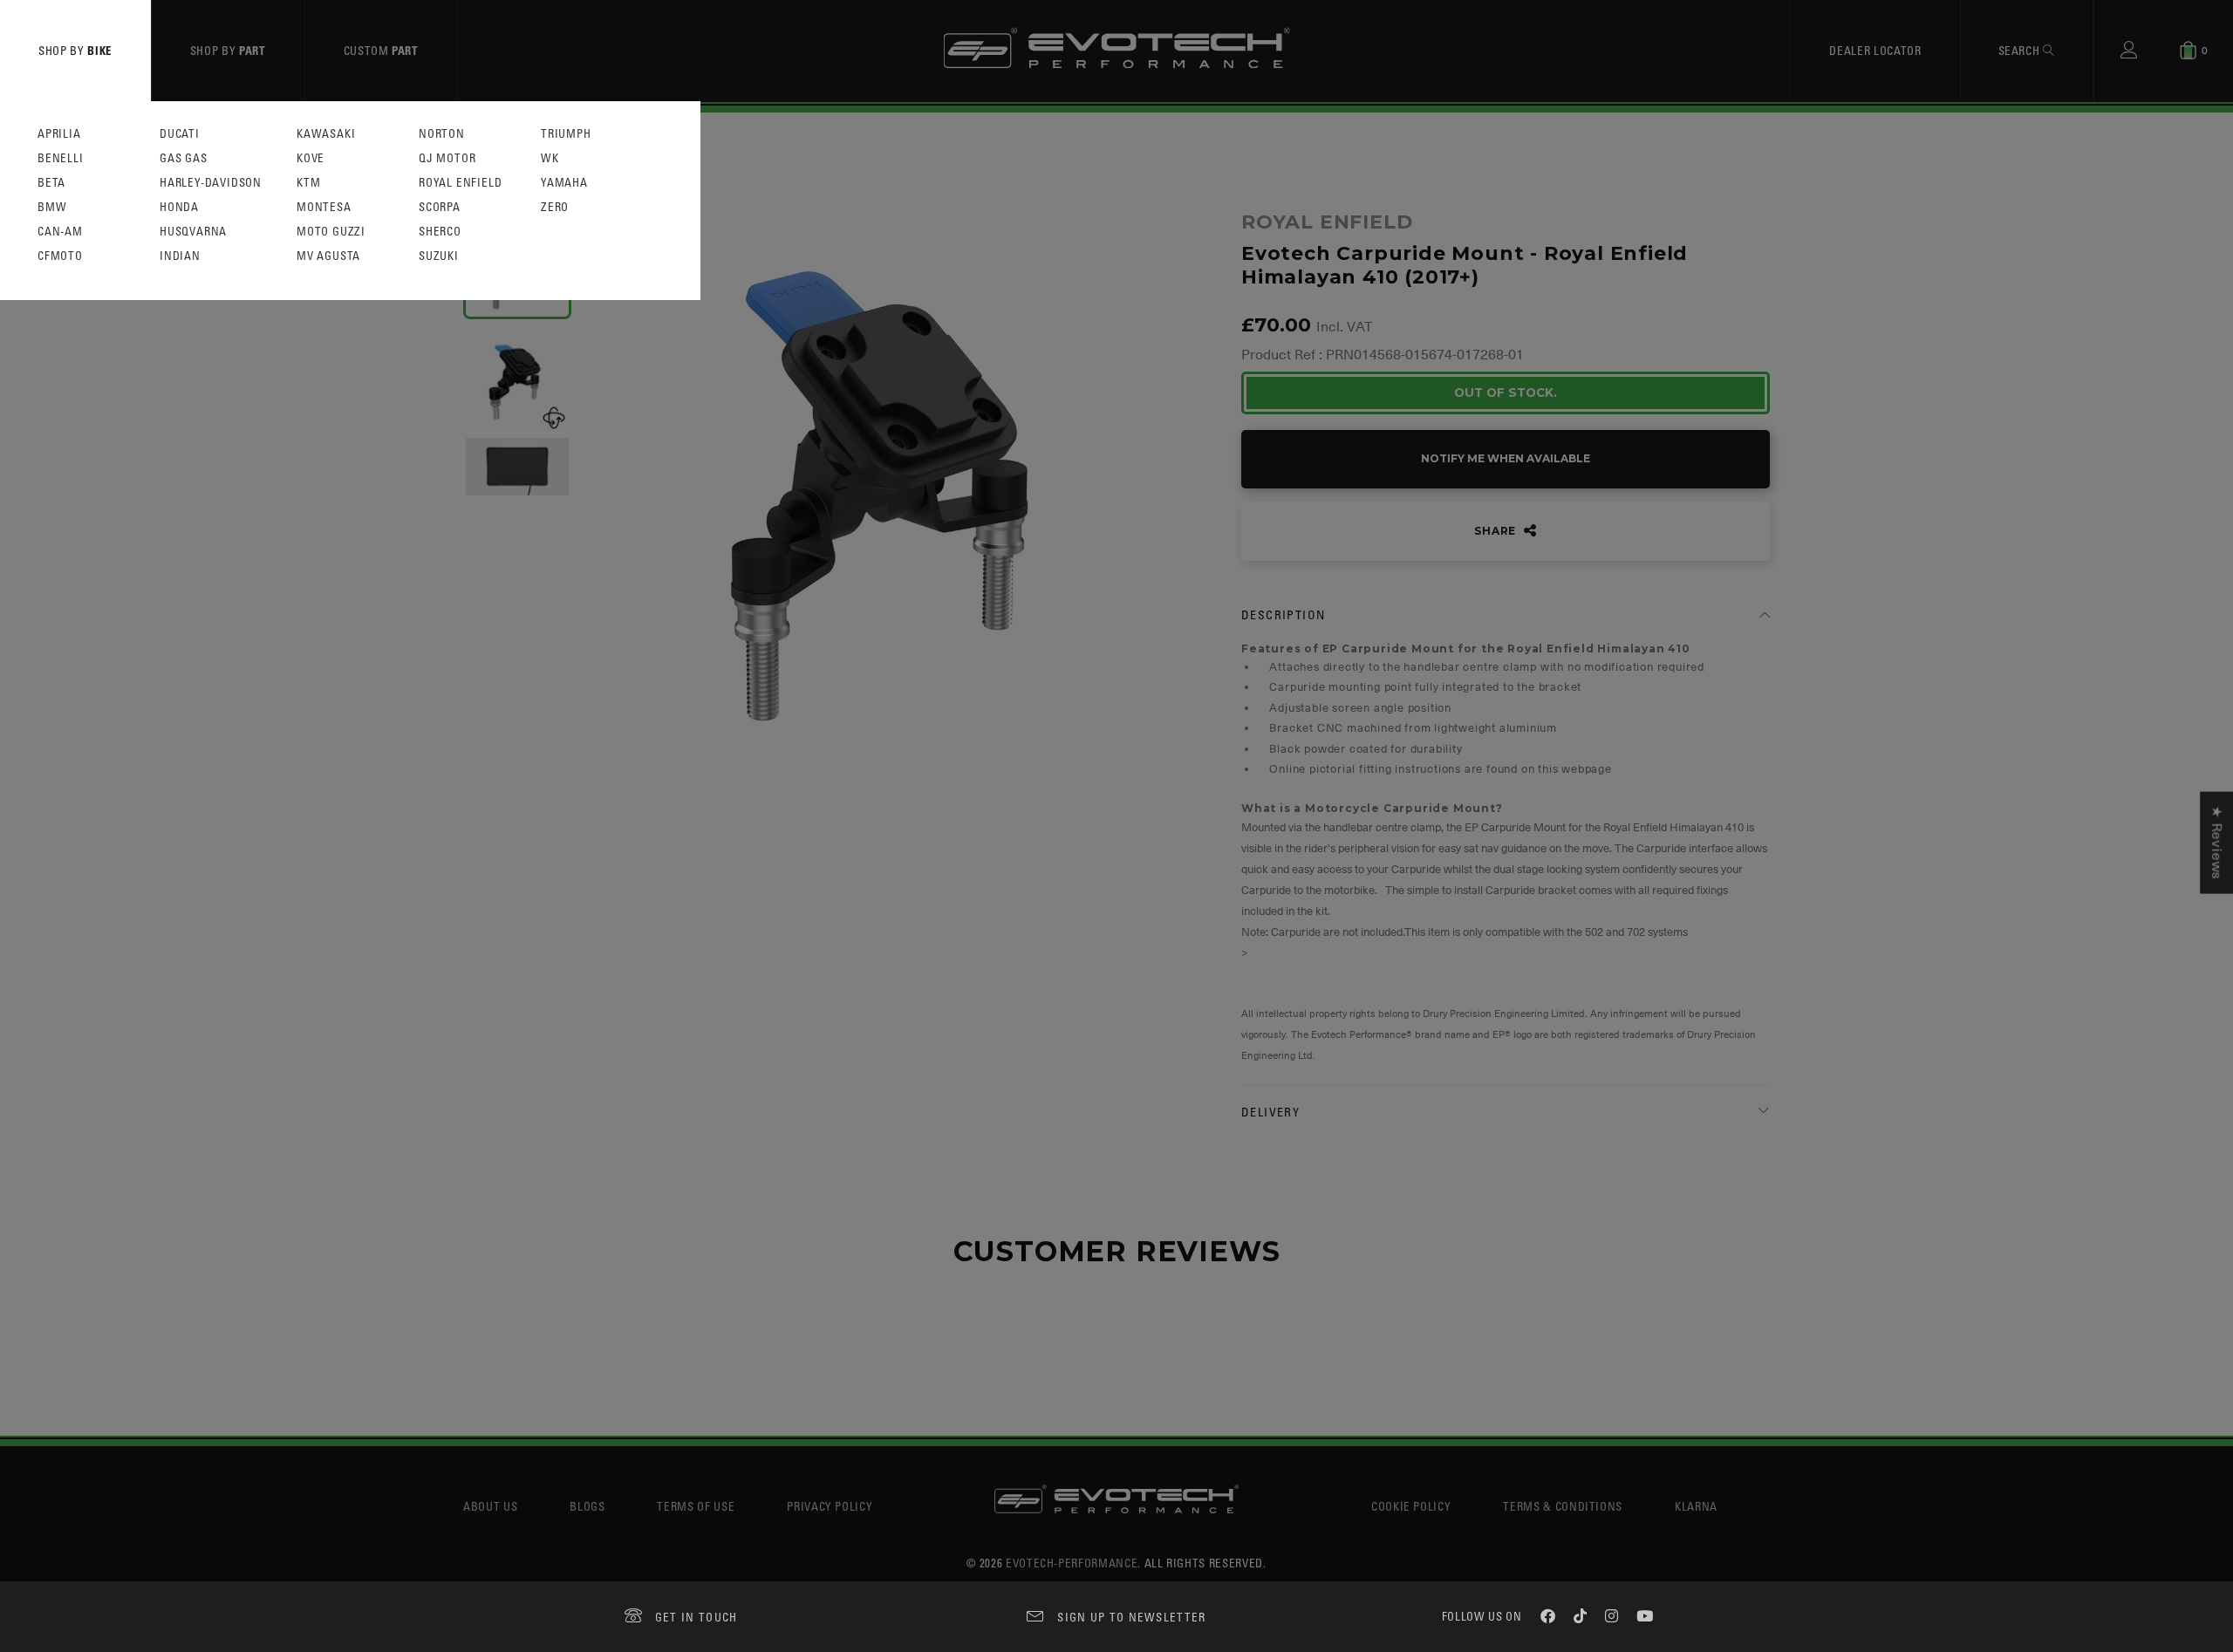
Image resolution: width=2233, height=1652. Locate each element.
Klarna (1696, 1506)
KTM (308, 183)
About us (490, 1506)
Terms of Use (696, 1506)
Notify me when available (1506, 458)
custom (381, 50)
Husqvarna (193, 232)
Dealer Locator (1875, 50)
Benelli (61, 158)
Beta (51, 183)
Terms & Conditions (1563, 1506)
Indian (180, 256)
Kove (311, 158)
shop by (75, 50)
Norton (442, 134)
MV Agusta (328, 256)
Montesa (324, 207)
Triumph (566, 134)
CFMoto (60, 256)
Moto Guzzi (331, 232)
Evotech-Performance (1072, 1563)
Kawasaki (326, 134)
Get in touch (697, 1617)
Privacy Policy (830, 1506)
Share (1497, 531)
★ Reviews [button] (2216, 843)
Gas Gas (184, 158)
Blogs (587, 1506)
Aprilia (59, 134)
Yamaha (564, 183)
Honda (179, 207)
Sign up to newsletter (1131, 1617)
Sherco (440, 232)
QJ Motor (447, 158)
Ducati (180, 134)
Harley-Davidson (211, 183)
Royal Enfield (460, 183)
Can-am (60, 232)
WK (550, 158)
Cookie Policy (1411, 1506)
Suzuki (439, 256)
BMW (52, 207)
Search (2021, 50)
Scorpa (440, 207)
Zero (555, 207)
